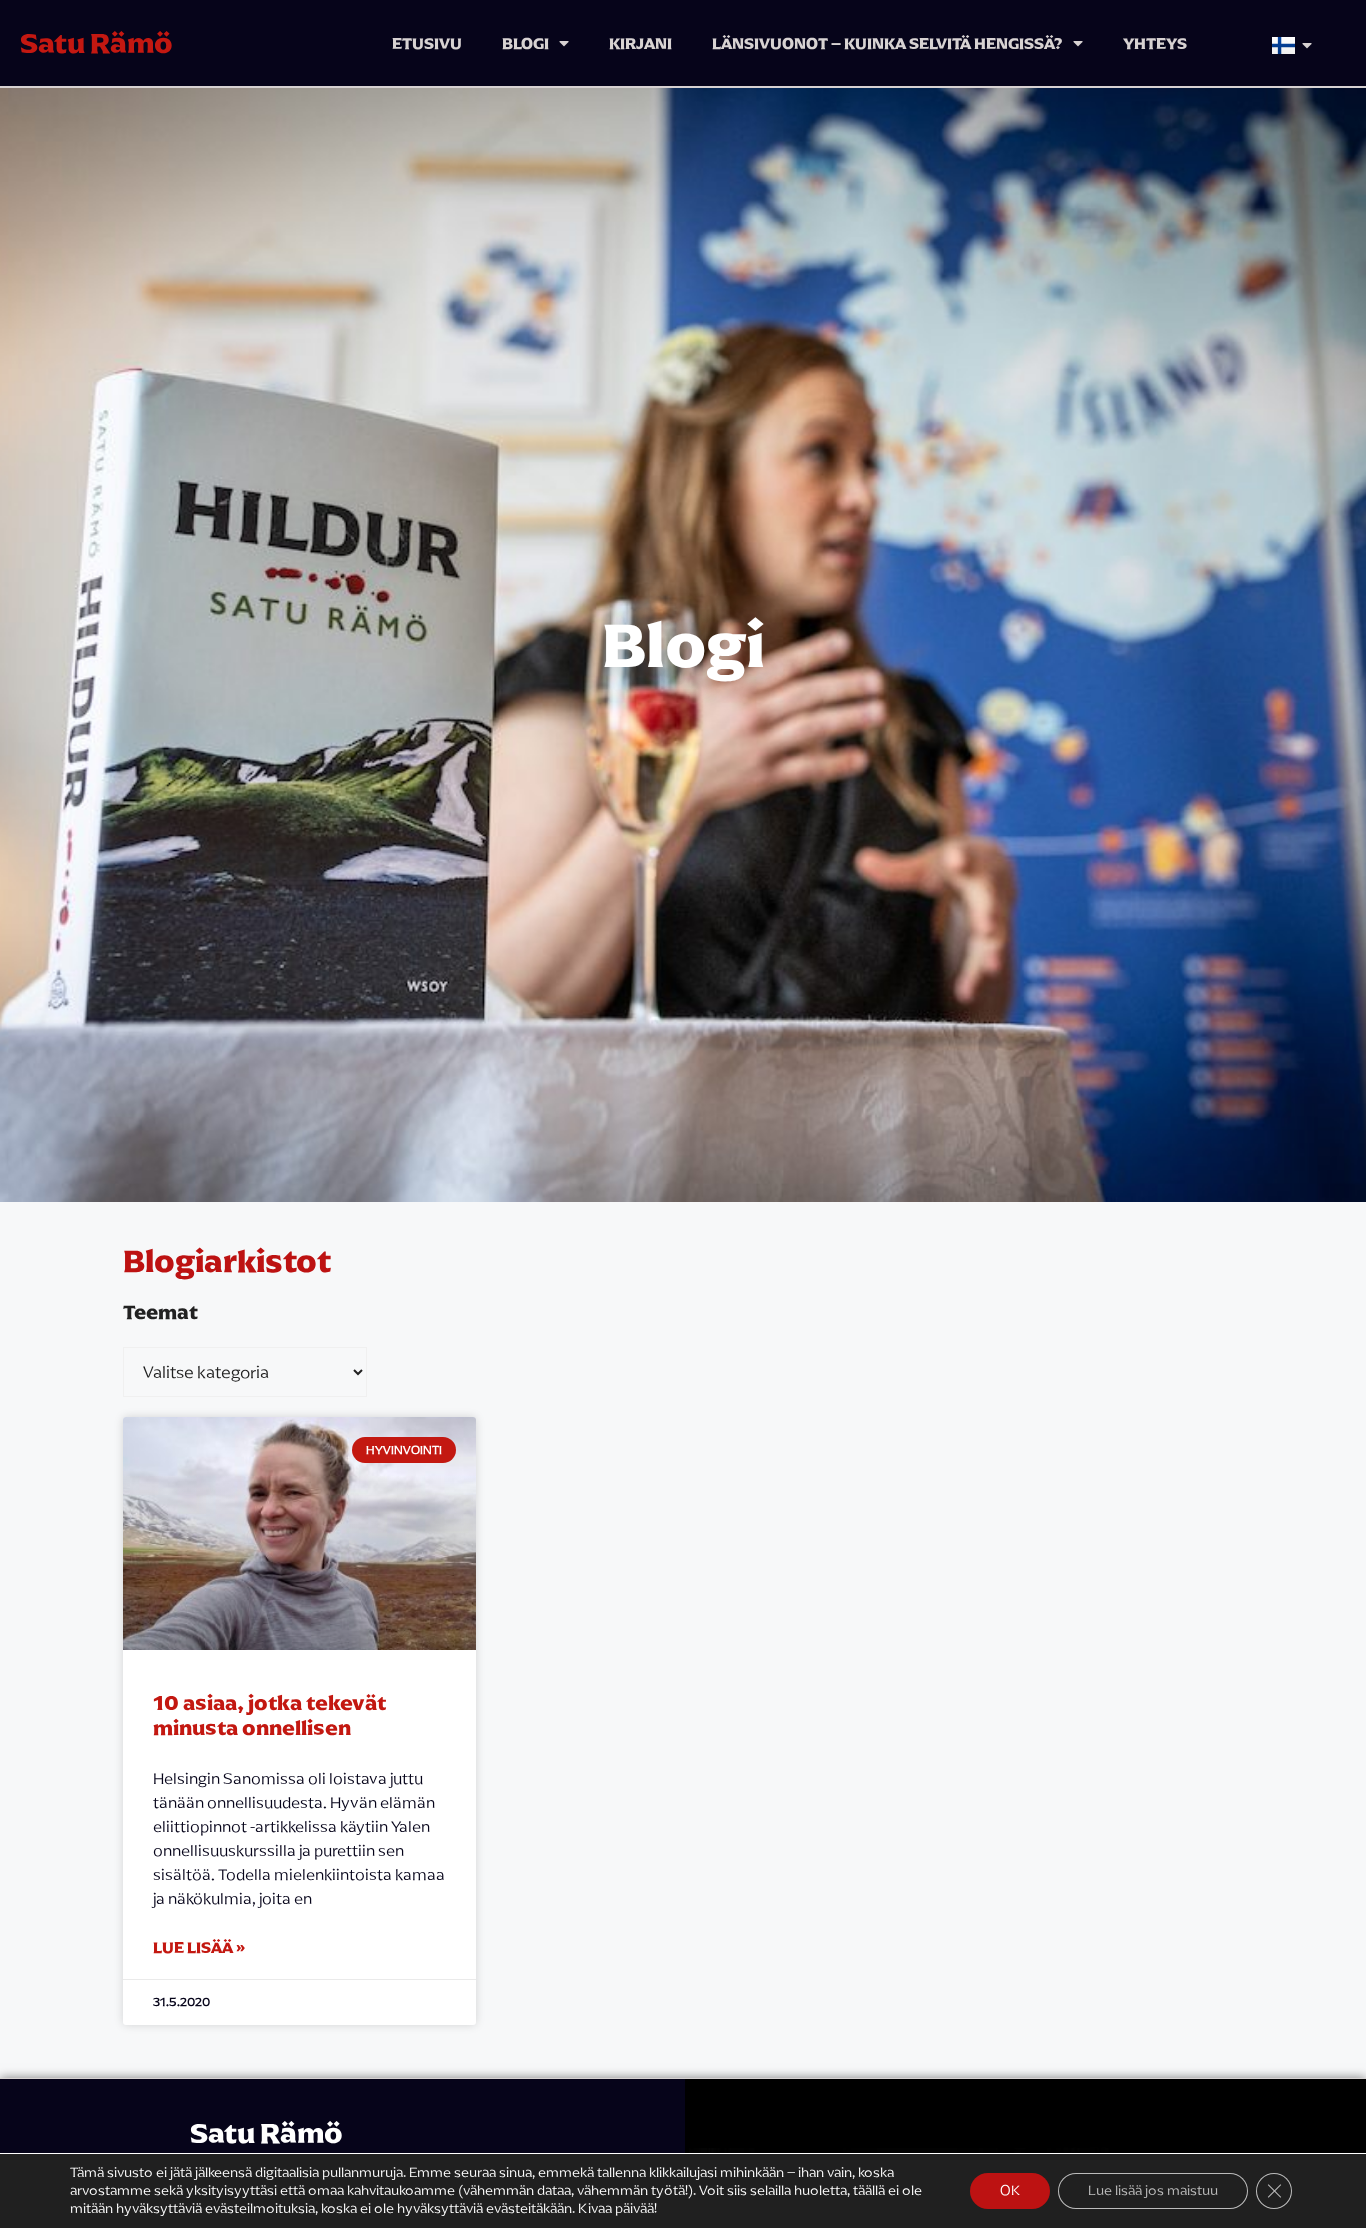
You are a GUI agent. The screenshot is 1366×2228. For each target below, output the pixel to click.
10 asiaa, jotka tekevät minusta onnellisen (269, 1715)
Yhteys (1155, 43)
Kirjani (640, 43)
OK (1010, 2190)
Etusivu (427, 43)
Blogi (525, 43)
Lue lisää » (199, 1947)
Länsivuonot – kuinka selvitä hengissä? (887, 43)
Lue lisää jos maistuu (1153, 2190)
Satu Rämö (96, 43)
